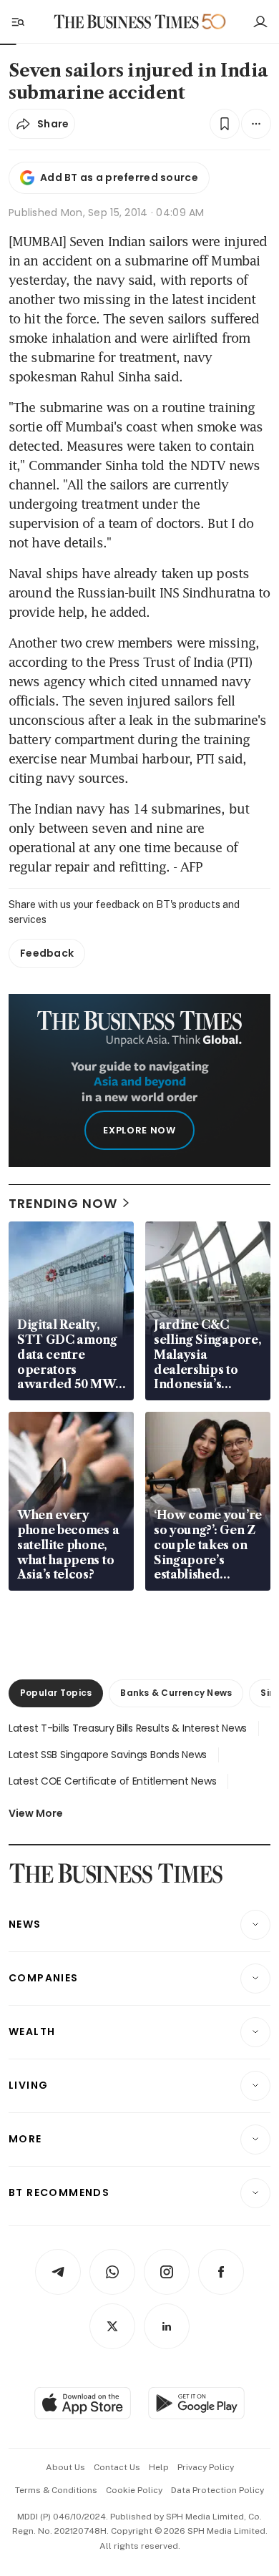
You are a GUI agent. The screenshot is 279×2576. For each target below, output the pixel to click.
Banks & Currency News (176, 1693)
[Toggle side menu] (17, 21)
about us (65, 2467)
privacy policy (206, 2467)
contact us (117, 2467)
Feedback (47, 953)
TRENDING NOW (63, 1203)
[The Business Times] (127, 22)
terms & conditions (56, 2490)
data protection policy (217, 2490)
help (159, 2467)
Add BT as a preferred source (119, 177)
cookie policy (134, 2490)
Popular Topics (56, 1693)
